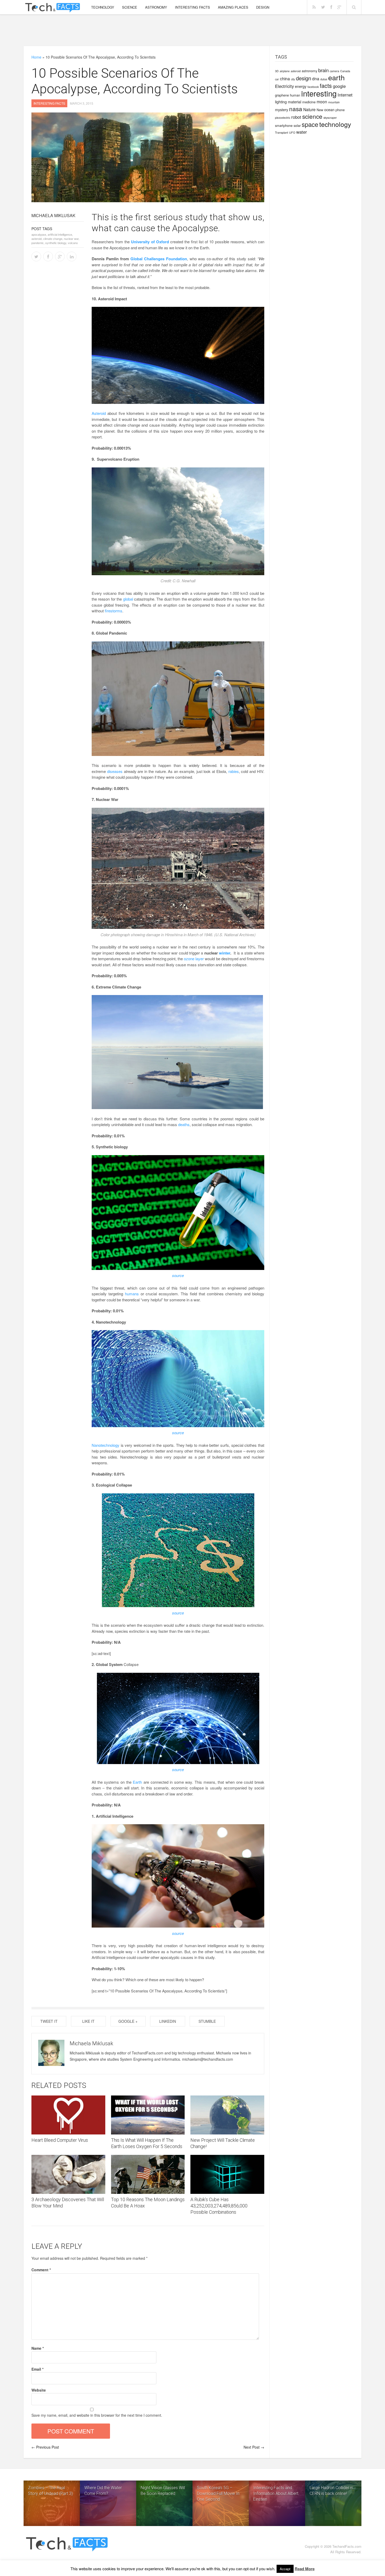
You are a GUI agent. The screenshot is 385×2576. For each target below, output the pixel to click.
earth (336, 77)
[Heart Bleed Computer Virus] (68, 2115)
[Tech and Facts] (53, 8)
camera (334, 71)
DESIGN (263, 7)
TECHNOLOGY (103, 7)
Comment (41, 2270)
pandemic (38, 243)
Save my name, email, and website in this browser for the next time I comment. (97, 2415)
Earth (137, 1782)
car (277, 79)
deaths (184, 1124)
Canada (345, 71)
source (178, 1275)
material (295, 102)
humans (132, 1294)
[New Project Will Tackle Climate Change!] (227, 2115)
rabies (234, 771)
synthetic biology (56, 243)
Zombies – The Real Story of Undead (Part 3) (50, 2491)
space (310, 124)
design (304, 78)
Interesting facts (49, 103)
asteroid (296, 71)
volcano (73, 243)
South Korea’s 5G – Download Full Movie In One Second (218, 2493)
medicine (309, 102)
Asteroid (99, 413)
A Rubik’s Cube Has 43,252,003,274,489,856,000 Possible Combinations (219, 2206)
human (295, 95)
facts (326, 85)
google (339, 86)
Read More (305, 2569)
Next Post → (254, 2447)
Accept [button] (285, 2569)
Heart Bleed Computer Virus (60, 2140)
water (302, 132)
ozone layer (194, 959)
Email (37, 2369)
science (312, 116)
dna (316, 78)
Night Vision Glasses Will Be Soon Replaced (163, 2491)
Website (39, 2390)
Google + (128, 2021)
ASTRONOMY (156, 7)
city (293, 79)
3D (277, 71)
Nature (309, 109)
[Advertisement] (192, 30)
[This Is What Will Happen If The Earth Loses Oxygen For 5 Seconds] (148, 2115)
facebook (313, 87)
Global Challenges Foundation (159, 259)
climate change (53, 239)
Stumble (207, 2021)
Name (38, 2348)
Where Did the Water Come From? (103, 2491)
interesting (319, 93)
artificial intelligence (60, 234)
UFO (292, 132)
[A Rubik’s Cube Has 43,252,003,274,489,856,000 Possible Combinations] (227, 2174)
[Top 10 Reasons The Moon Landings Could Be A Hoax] (148, 2174)
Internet (345, 95)
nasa (296, 109)
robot (296, 117)
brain (323, 70)
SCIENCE (130, 7)
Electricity (284, 86)
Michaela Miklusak (53, 215)
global (128, 599)
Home (36, 57)
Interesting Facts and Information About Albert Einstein (276, 2493)
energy (301, 86)
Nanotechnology (106, 1445)
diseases (115, 771)
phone (340, 110)
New (320, 110)
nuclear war (71, 239)
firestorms (114, 611)
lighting (281, 102)
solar (297, 125)
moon (322, 101)
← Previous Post (45, 2447)
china (285, 78)
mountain (334, 102)
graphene (282, 95)
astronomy (309, 71)
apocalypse (39, 234)
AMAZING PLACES (233, 7)
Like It (88, 2021)
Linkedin (168, 2021)
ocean (329, 110)
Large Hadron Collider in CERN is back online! (331, 2491)
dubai (324, 79)
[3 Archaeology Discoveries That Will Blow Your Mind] (68, 2174)
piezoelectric (283, 118)
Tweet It (49, 2021)
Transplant (282, 132)
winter (225, 953)
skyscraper (330, 118)
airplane (285, 71)
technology (335, 124)
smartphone (284, 125)
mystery (282, 110)
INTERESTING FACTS (192, 7)
